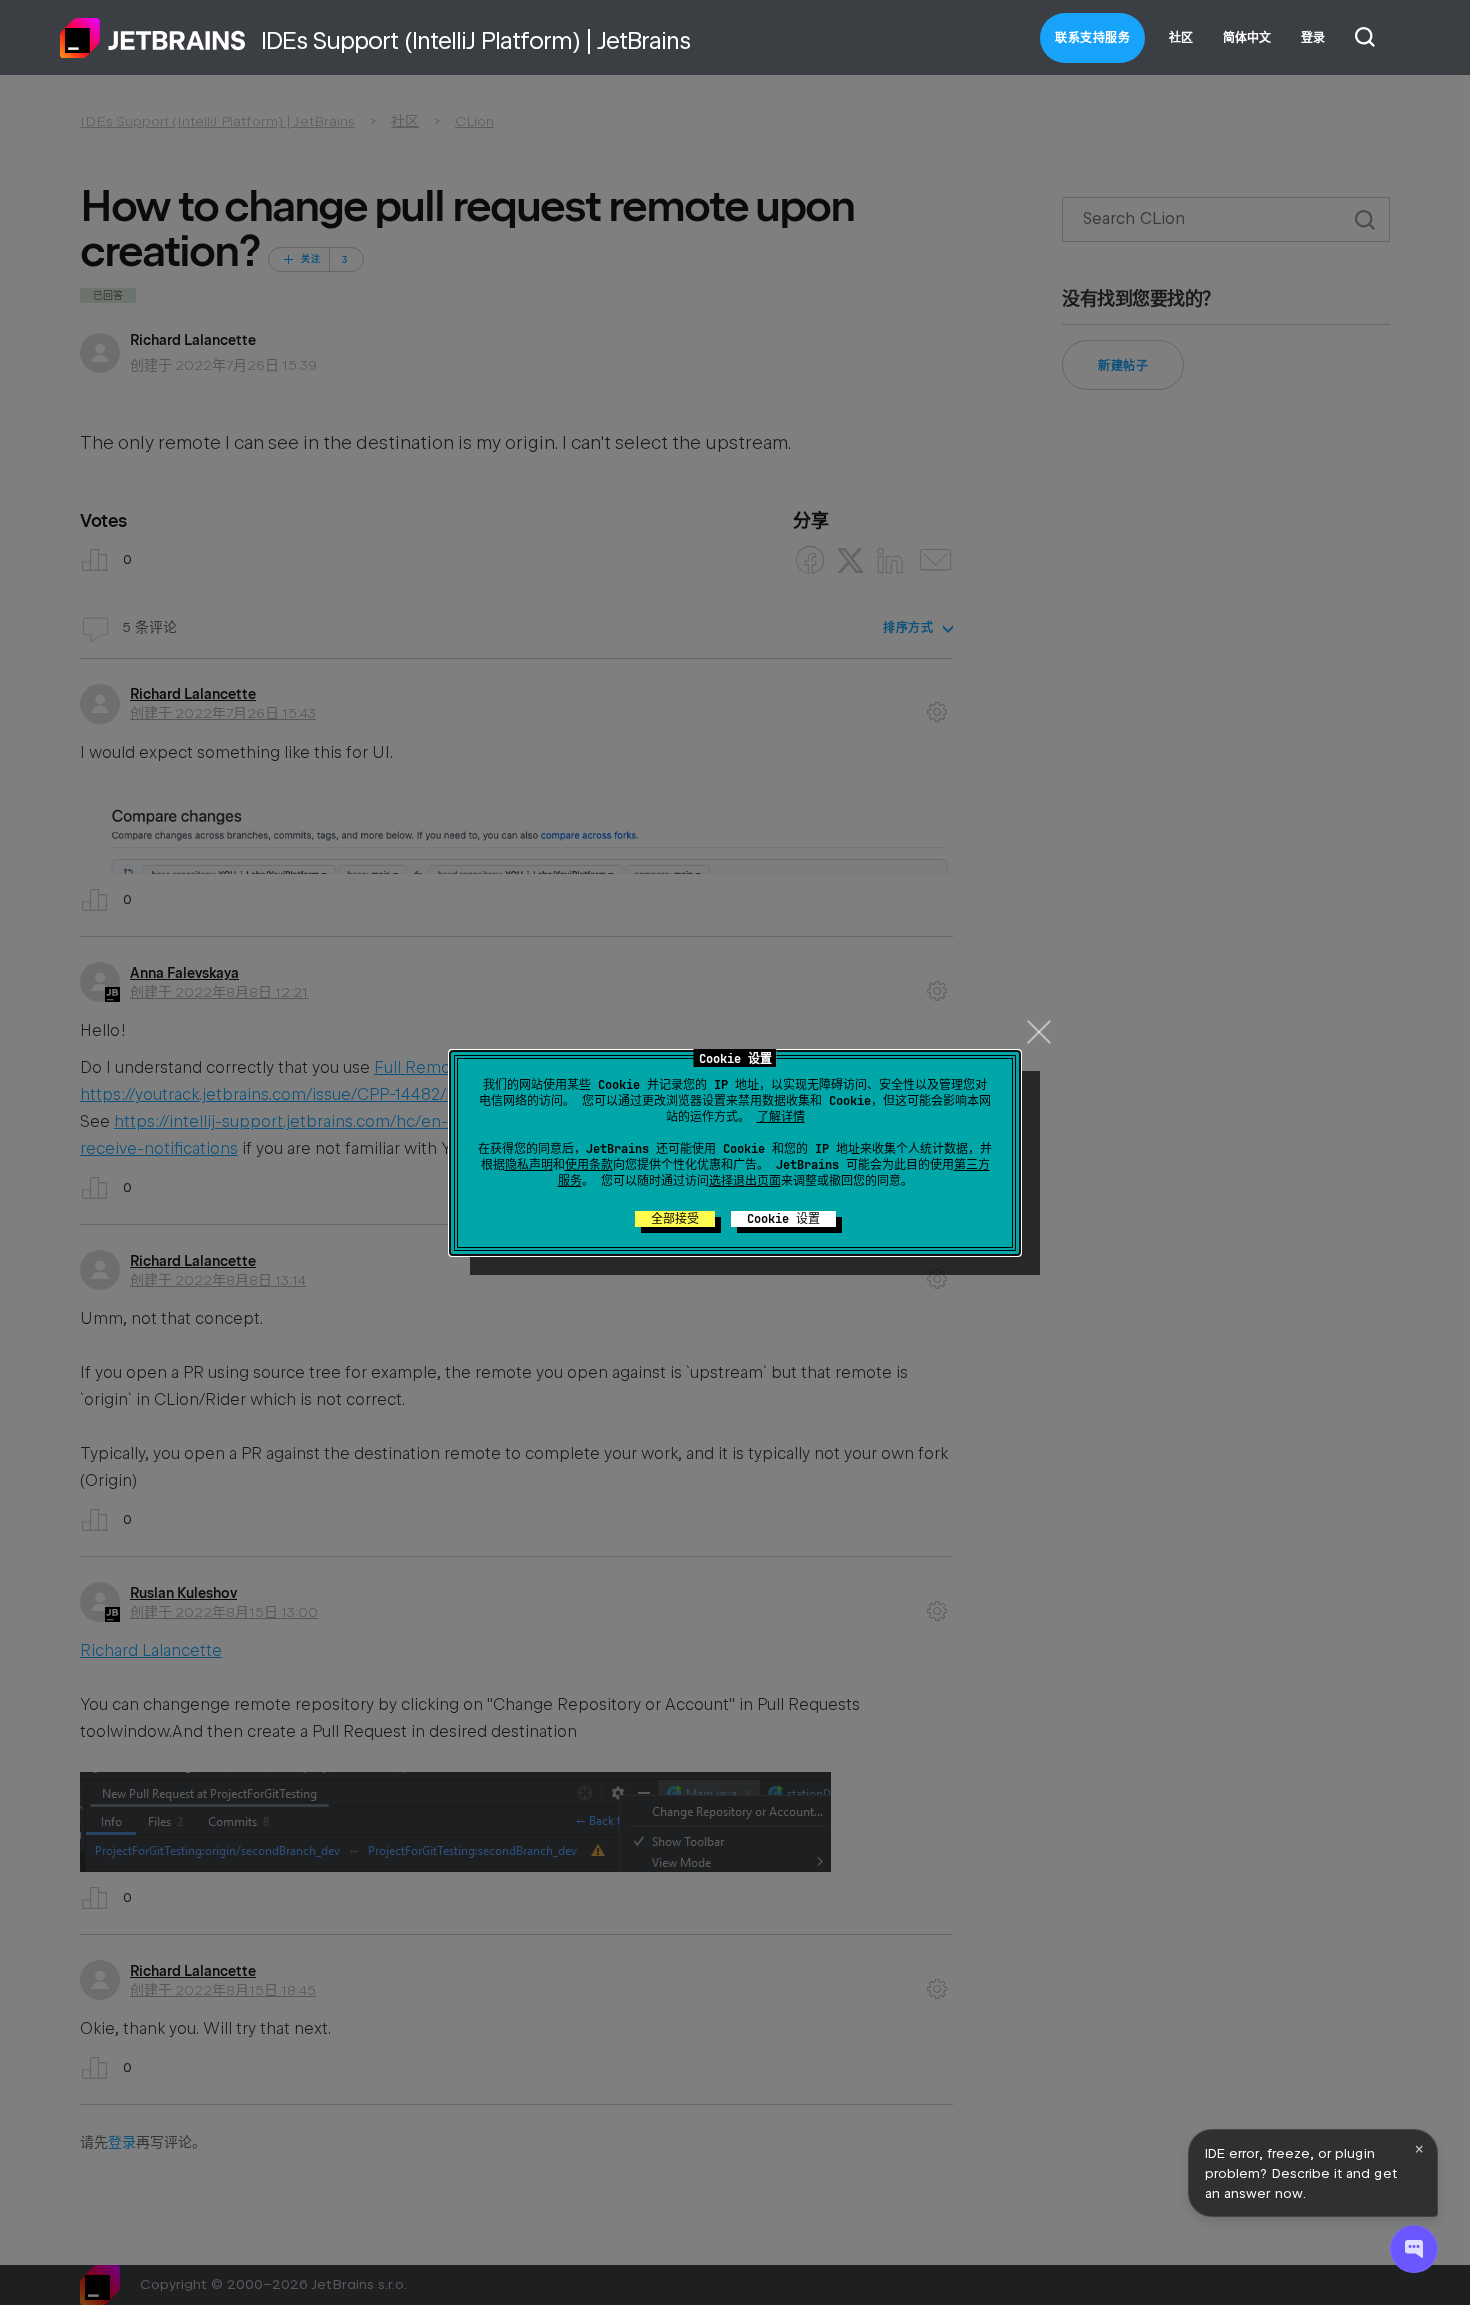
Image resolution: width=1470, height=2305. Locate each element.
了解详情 (781, 1117)
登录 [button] (1313, 38)
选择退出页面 (745, 1181)
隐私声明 (529, 1165)
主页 (153, 38)
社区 (1181, 38)
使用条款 (589, 1165)
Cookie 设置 (783, 1219)
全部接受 (675, 1219)
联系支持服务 (1092, 38)
